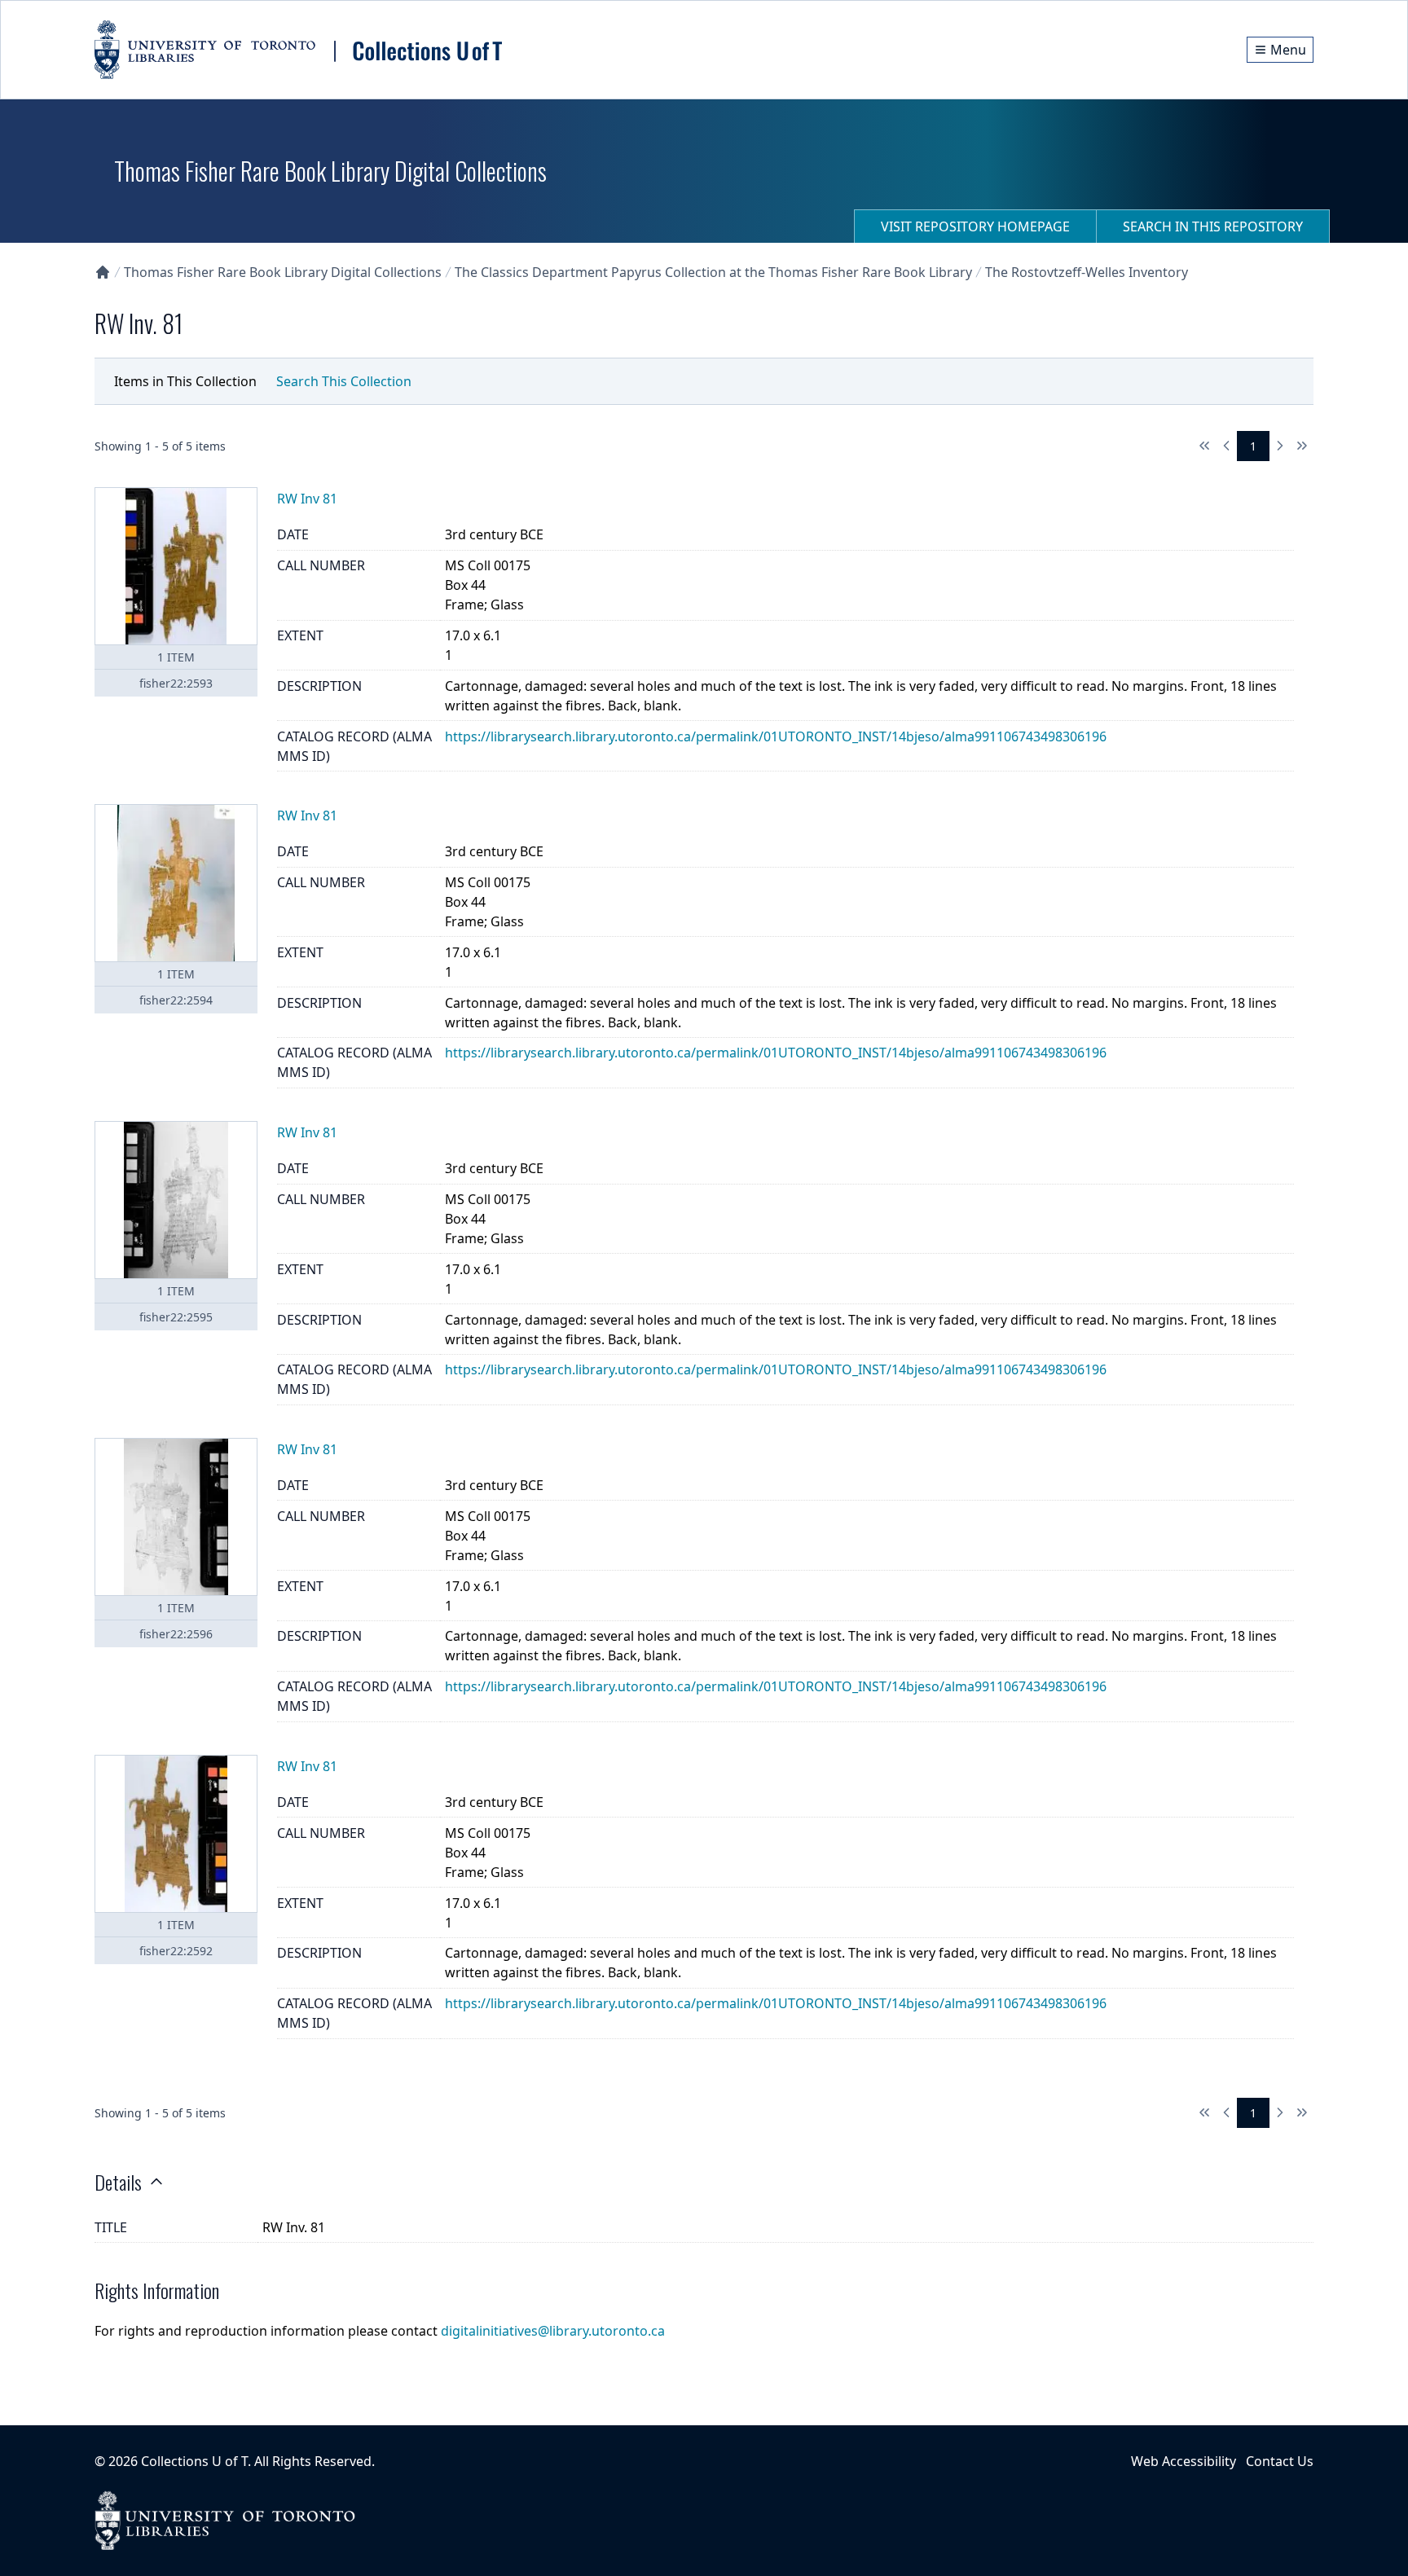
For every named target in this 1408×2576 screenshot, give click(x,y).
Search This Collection (344, 381)
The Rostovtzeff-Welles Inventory (1087, 272)
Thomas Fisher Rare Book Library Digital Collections (283, 272)
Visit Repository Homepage (975, 226)
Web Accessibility (1184, 2461)
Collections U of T (194, 2461)
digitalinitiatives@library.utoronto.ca (553, 2331)
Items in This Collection (185, 381)
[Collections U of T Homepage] (103, 272)
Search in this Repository (1213, 226)
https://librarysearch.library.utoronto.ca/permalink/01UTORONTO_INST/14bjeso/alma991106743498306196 (776, 736)
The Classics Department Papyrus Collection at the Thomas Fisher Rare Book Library (713, 272)
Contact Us (1280, 2461)
